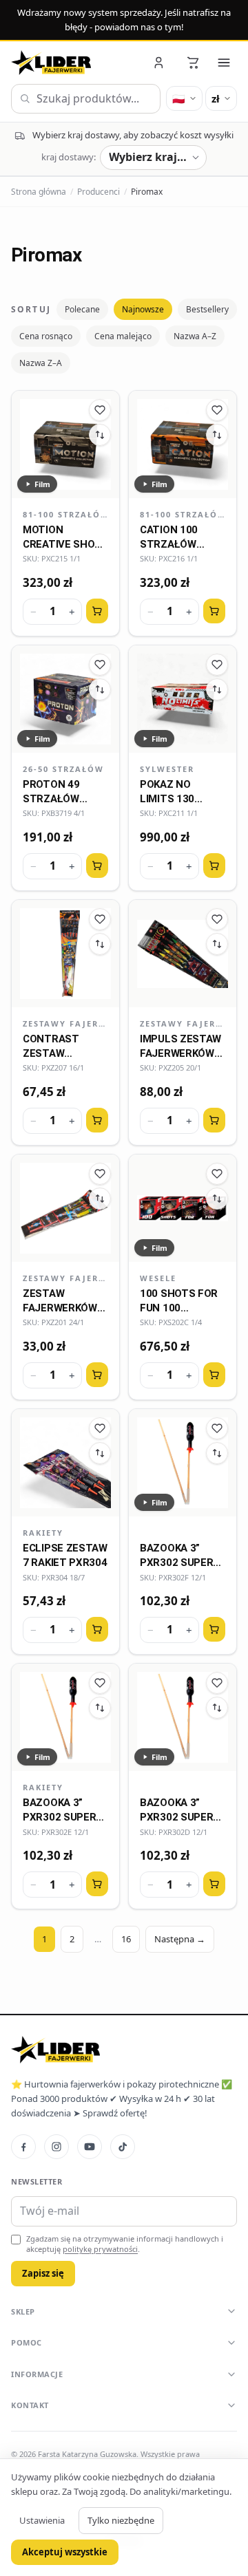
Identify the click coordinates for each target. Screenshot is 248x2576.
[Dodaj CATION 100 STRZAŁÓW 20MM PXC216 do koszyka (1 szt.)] (214, 611)
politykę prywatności (100, 2249)
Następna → (180, 1939)
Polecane (82, 309)
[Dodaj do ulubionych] (100, 410)
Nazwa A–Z (195, 336)
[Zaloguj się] (160, 63)
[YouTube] (90, 2147)
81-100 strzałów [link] (65, 514)
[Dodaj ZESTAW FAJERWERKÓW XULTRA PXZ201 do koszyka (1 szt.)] (97, 1375)
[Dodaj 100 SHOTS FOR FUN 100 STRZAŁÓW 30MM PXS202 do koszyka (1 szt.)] (214, 1375)
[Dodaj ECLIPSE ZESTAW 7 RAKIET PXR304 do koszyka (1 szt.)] (97, 1629)
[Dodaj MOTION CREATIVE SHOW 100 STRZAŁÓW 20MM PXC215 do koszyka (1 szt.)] (97, 611)
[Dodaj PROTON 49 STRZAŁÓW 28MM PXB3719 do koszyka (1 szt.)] (97, 866)
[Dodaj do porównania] (100, 435)
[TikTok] (123, 2147)
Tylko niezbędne (121, 2520)
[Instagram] (56, 2147)
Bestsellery (207, 309)
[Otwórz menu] (224, 63)
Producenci (99, 192)
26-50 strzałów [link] (63, 769)
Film (42, 484)
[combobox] (86, 99)
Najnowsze (143, 309)
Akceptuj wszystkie (65, 2552)
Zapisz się (43, 2273)
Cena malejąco (123, 336)
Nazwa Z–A (41, 363)
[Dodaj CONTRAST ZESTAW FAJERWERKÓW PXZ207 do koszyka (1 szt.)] (97, 1120)
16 (126, 1939)
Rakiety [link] (43, 1533)
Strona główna (39, 192)
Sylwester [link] (167, 769)
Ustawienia (42, 2520)
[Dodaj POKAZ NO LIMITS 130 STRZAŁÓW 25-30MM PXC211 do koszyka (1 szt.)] (214, 866)
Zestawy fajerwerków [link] (65, 1023)
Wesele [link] (158, 1278)
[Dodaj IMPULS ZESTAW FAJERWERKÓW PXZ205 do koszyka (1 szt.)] (214, 1120)
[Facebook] (23, 2147)
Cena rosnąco (46, 336)
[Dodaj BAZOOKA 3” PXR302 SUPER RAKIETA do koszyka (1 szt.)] (214, 1629)
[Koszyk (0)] (193, 63)
